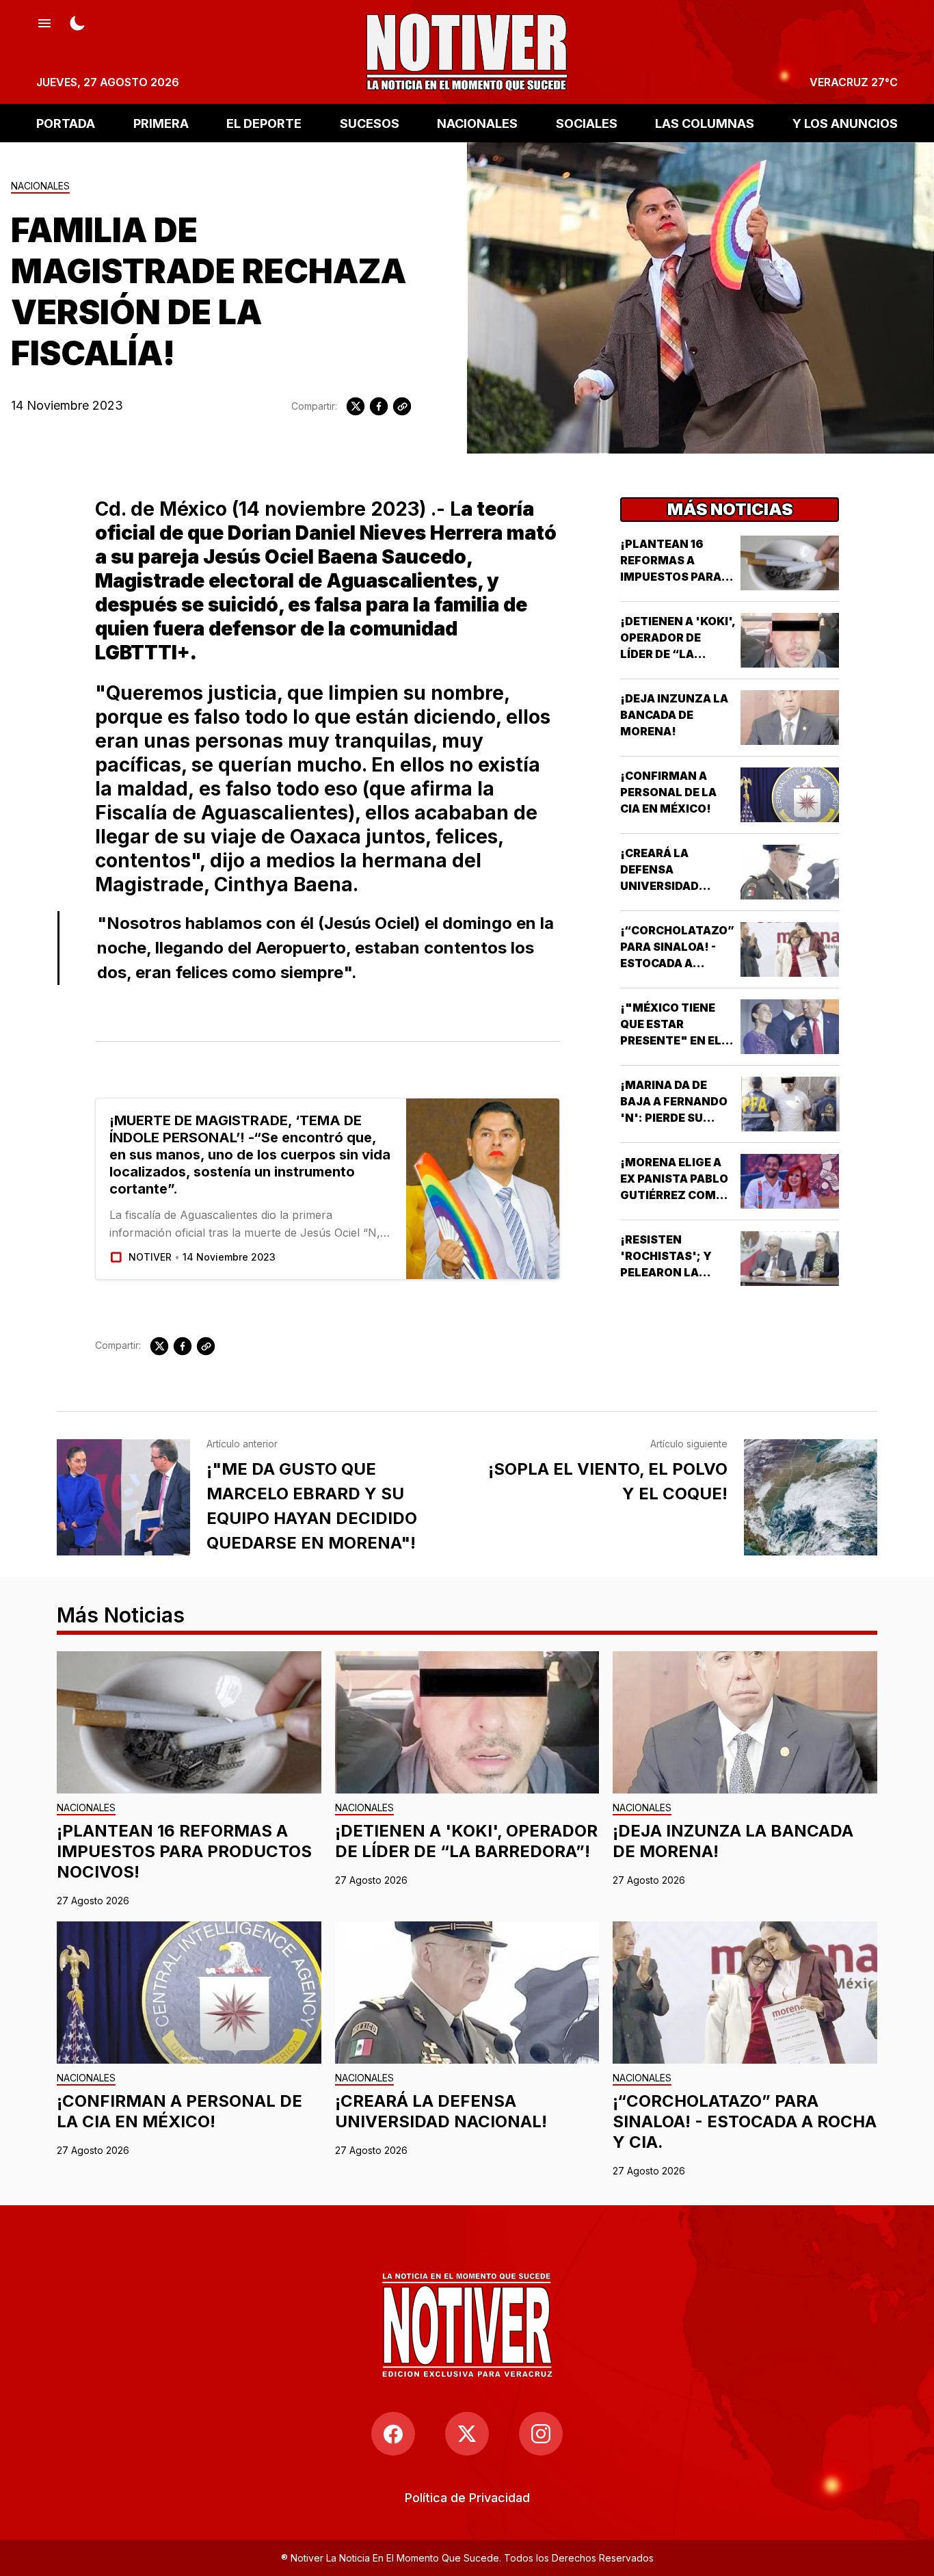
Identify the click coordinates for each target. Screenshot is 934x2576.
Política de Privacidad (467, 2498)
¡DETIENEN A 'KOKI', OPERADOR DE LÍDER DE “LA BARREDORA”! (466, 1841)
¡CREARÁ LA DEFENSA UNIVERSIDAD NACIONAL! (441, 2111)
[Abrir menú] (44, 22)
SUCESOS (370, 123)
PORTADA (66, 123)
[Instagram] (541, 2434)
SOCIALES (587, 123)
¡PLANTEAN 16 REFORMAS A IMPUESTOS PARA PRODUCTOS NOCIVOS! (671, 577)
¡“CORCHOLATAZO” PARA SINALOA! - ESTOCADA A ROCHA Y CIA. (745, 2121)
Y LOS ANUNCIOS (845, 123)
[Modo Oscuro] (77, 22)
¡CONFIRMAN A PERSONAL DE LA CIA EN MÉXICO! (668, 792)
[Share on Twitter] (356, 406)
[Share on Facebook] (379, 406)
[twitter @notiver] (467, 2434)
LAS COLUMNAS (705, 123)
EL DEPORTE (264, 123)
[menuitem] (467, 2498)
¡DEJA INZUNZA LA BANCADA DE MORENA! (674, 715)
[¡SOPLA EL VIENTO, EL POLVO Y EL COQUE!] (811, 1497)
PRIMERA (161, 123)
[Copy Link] (402, 406)
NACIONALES (477, 123)
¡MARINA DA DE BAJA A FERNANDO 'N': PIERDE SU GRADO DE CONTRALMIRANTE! (678, 1118)
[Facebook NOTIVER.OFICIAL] (393, 2434)
